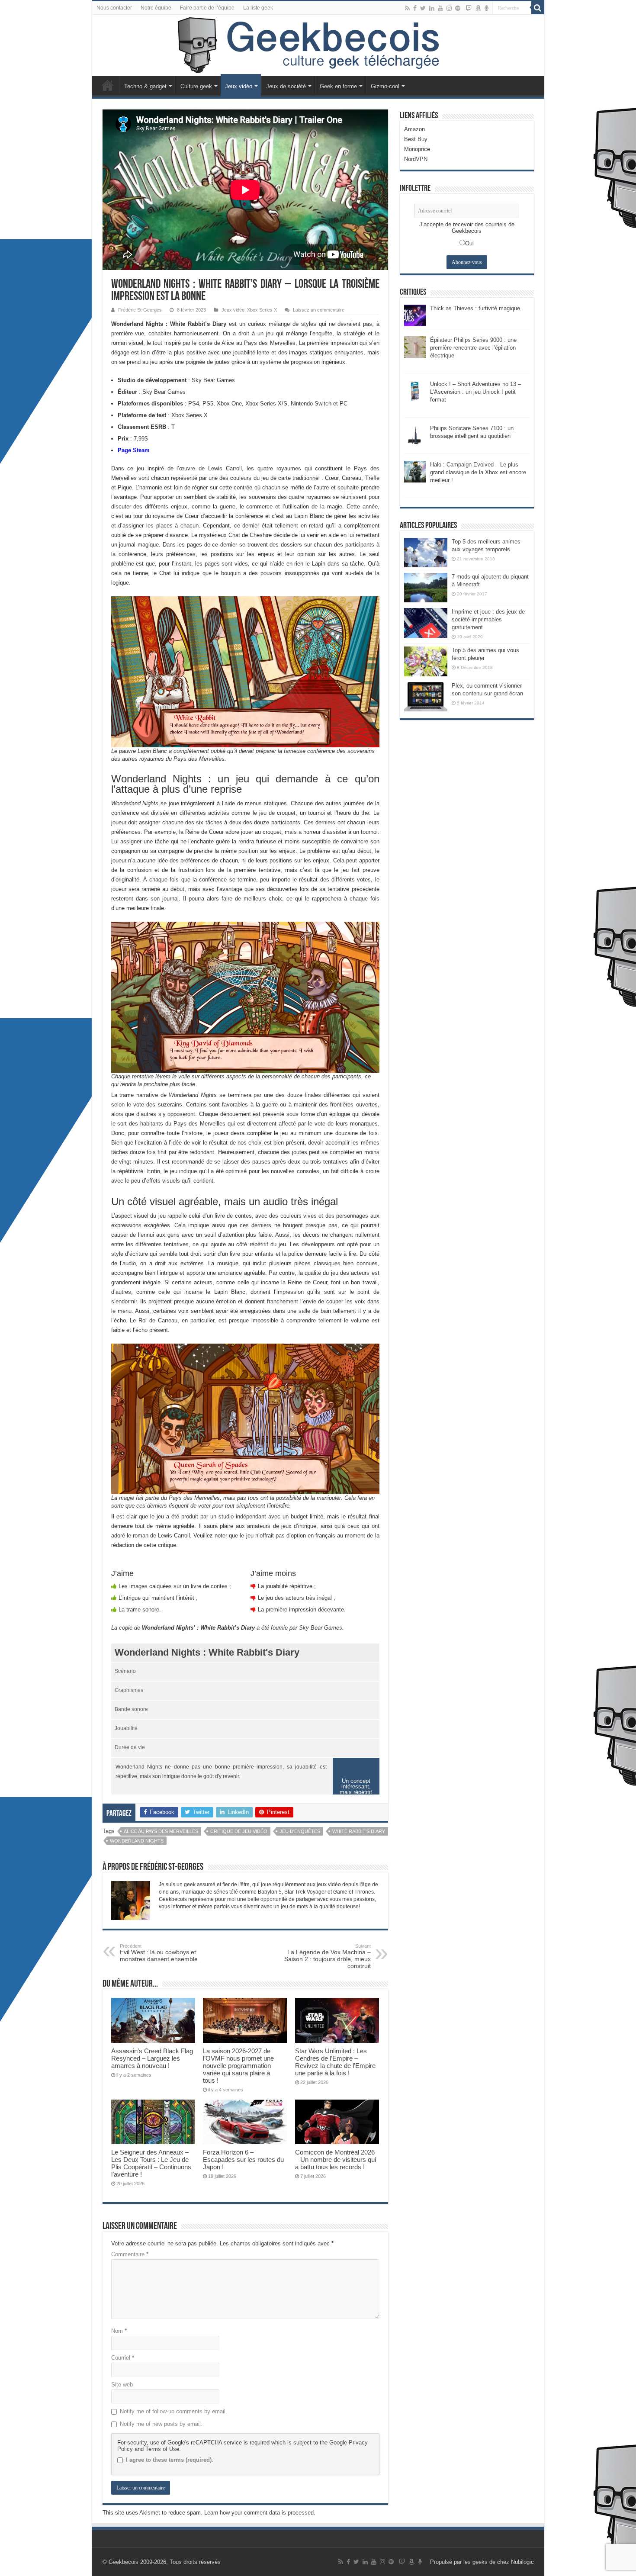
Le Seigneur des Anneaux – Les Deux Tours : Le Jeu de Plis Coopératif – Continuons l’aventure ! (151, 2163)
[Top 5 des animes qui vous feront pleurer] (426, 661)
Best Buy (416, 139)
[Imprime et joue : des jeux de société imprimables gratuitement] (426, 623)
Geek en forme (338, 86)
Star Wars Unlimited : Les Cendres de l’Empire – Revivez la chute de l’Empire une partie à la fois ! (335, 2062)
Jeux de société (286, 86)
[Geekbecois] (318, 45)
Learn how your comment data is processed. (260, 2513)
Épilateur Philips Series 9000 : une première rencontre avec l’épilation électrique (473, 348)
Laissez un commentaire (319, 310)
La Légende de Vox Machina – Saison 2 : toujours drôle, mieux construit (328, 1956)
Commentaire (130, 2254)
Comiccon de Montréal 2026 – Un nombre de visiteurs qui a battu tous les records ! (336, 2160)
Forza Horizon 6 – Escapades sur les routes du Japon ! (243, 2160)
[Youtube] (440, 8)
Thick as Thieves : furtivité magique (475, 308)
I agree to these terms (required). (170, 2460)
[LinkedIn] (432, 8)
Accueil (108, 85)
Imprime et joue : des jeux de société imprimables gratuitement (488, 619)
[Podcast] (487, 8)
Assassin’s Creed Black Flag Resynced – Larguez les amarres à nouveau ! (152, 2058)
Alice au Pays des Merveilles (161, 1831)
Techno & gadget (145, 86)
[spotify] (458, 8)
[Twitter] (423, 8)
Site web (122, 2385)
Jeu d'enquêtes (300, 1831)
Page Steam (134, 450)
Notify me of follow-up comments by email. (173, 2411)
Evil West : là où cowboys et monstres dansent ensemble (159, 1953)
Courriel (123, 2358)
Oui (469, 243)
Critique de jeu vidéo (239, 1831)
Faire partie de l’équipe (207, 8)
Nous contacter (114, 8)
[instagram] (449, 8)
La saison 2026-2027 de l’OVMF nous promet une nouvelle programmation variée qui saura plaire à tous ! (238, 2066)
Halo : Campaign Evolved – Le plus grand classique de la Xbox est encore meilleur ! (478, 472)
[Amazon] (478, 8)
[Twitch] (469, 8)
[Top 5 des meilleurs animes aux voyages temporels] (426, 553)
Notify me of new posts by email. (161, 2424)
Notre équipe (156, 8)
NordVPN (416, 159)
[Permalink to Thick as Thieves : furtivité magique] (415, 315)
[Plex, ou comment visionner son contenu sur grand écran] (426, 697)
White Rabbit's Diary (359, 1831)
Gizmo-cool (385, 86)
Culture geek (196, 86)
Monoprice (417, 149)
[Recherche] (538, 8)
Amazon (414, 129)
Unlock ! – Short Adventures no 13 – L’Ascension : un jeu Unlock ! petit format (475, 392)
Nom (119, 2331)
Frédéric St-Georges (140, 310)
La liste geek (258, 8)
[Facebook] (415, 8)
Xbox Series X (262, 310)
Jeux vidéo (239, 86)
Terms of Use (162, 2449)
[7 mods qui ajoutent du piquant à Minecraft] (426, 588)
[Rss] (407, 8)
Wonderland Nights (137, 1841)
